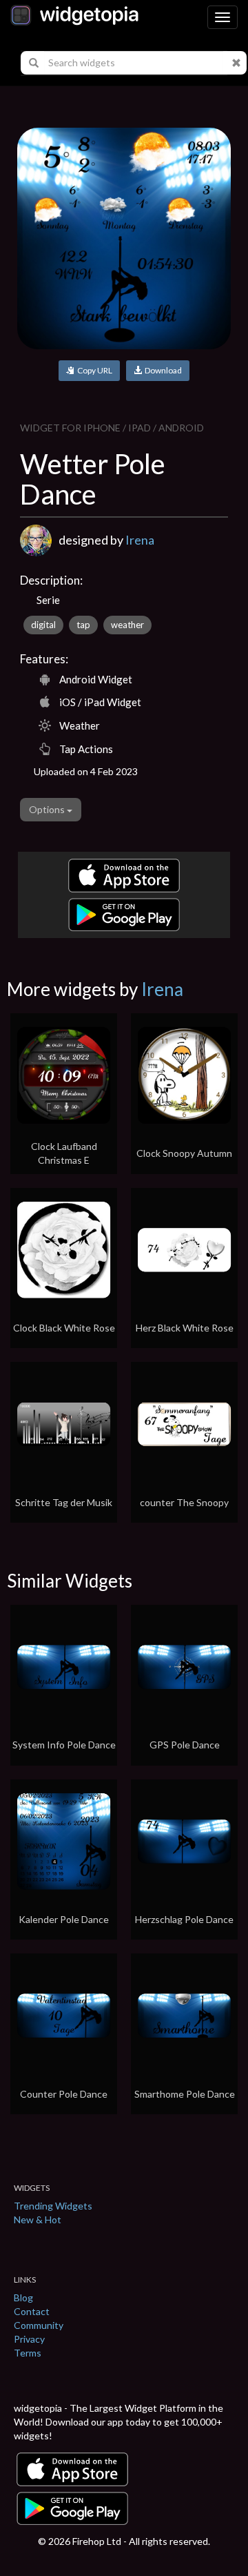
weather (127, 625)
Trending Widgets (53, 2206)
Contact (32, 2311)
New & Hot (38, 2219)
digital (43, 625)
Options (48, 809)
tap (83, 625)
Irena (140, 540)
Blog (23, 2297)
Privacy (29, 2339)
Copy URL (93, 370)
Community (39, 2325)
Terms (28, 2353)
